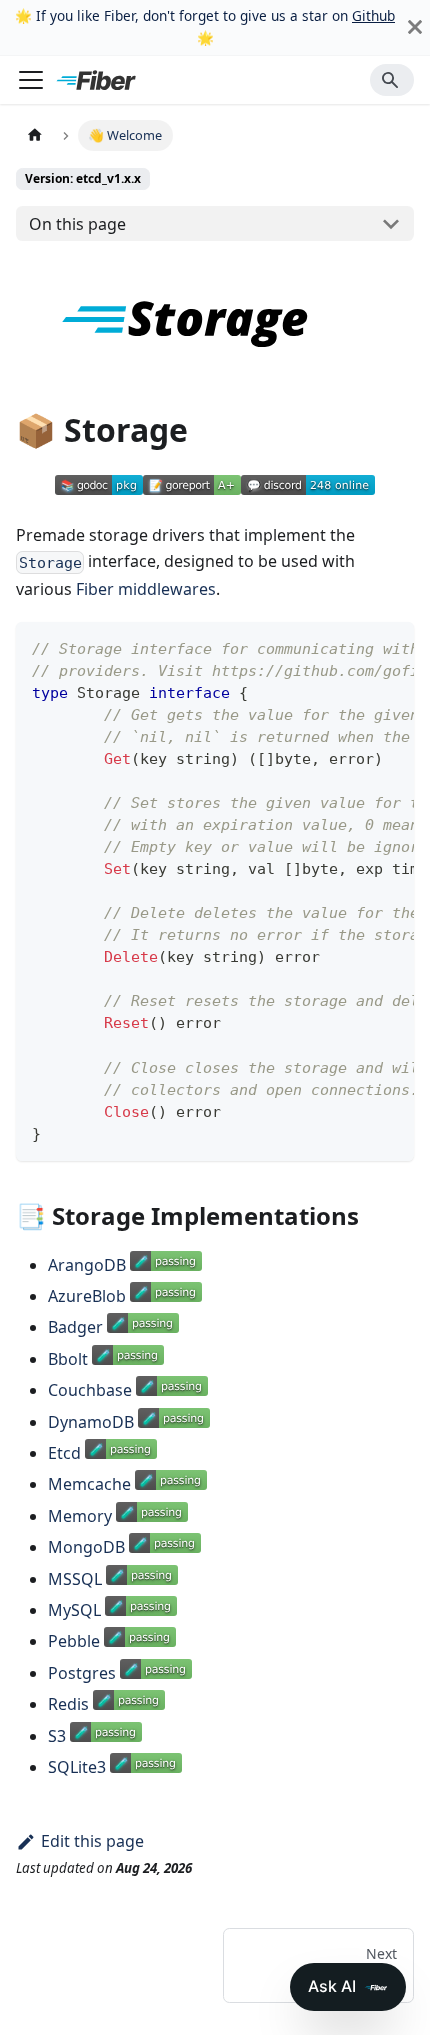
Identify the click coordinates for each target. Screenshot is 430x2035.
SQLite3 (77, 1767)
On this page (77, 224)
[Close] (415, 27)
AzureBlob (87, 1296)
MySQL (74, 1610)
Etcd (64, 1453)
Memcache (89, 1484)
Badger (75, 1327)
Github (373, 15)
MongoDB (86, 1547)
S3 (57, 1736)
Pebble (74, 1641)
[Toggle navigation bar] (31, 80)
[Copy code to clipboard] (389, 647)
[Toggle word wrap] (353, 647)
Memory (80, 1516)
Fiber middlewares (146, 589)
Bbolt (68, 1359)
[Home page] (35, 135)
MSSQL (75, 1579)
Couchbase (90, 1390)
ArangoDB (87, 1265)
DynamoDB (91, 1422)
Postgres (82, 1673)
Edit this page (92, 1841)
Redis (68, 1704)
